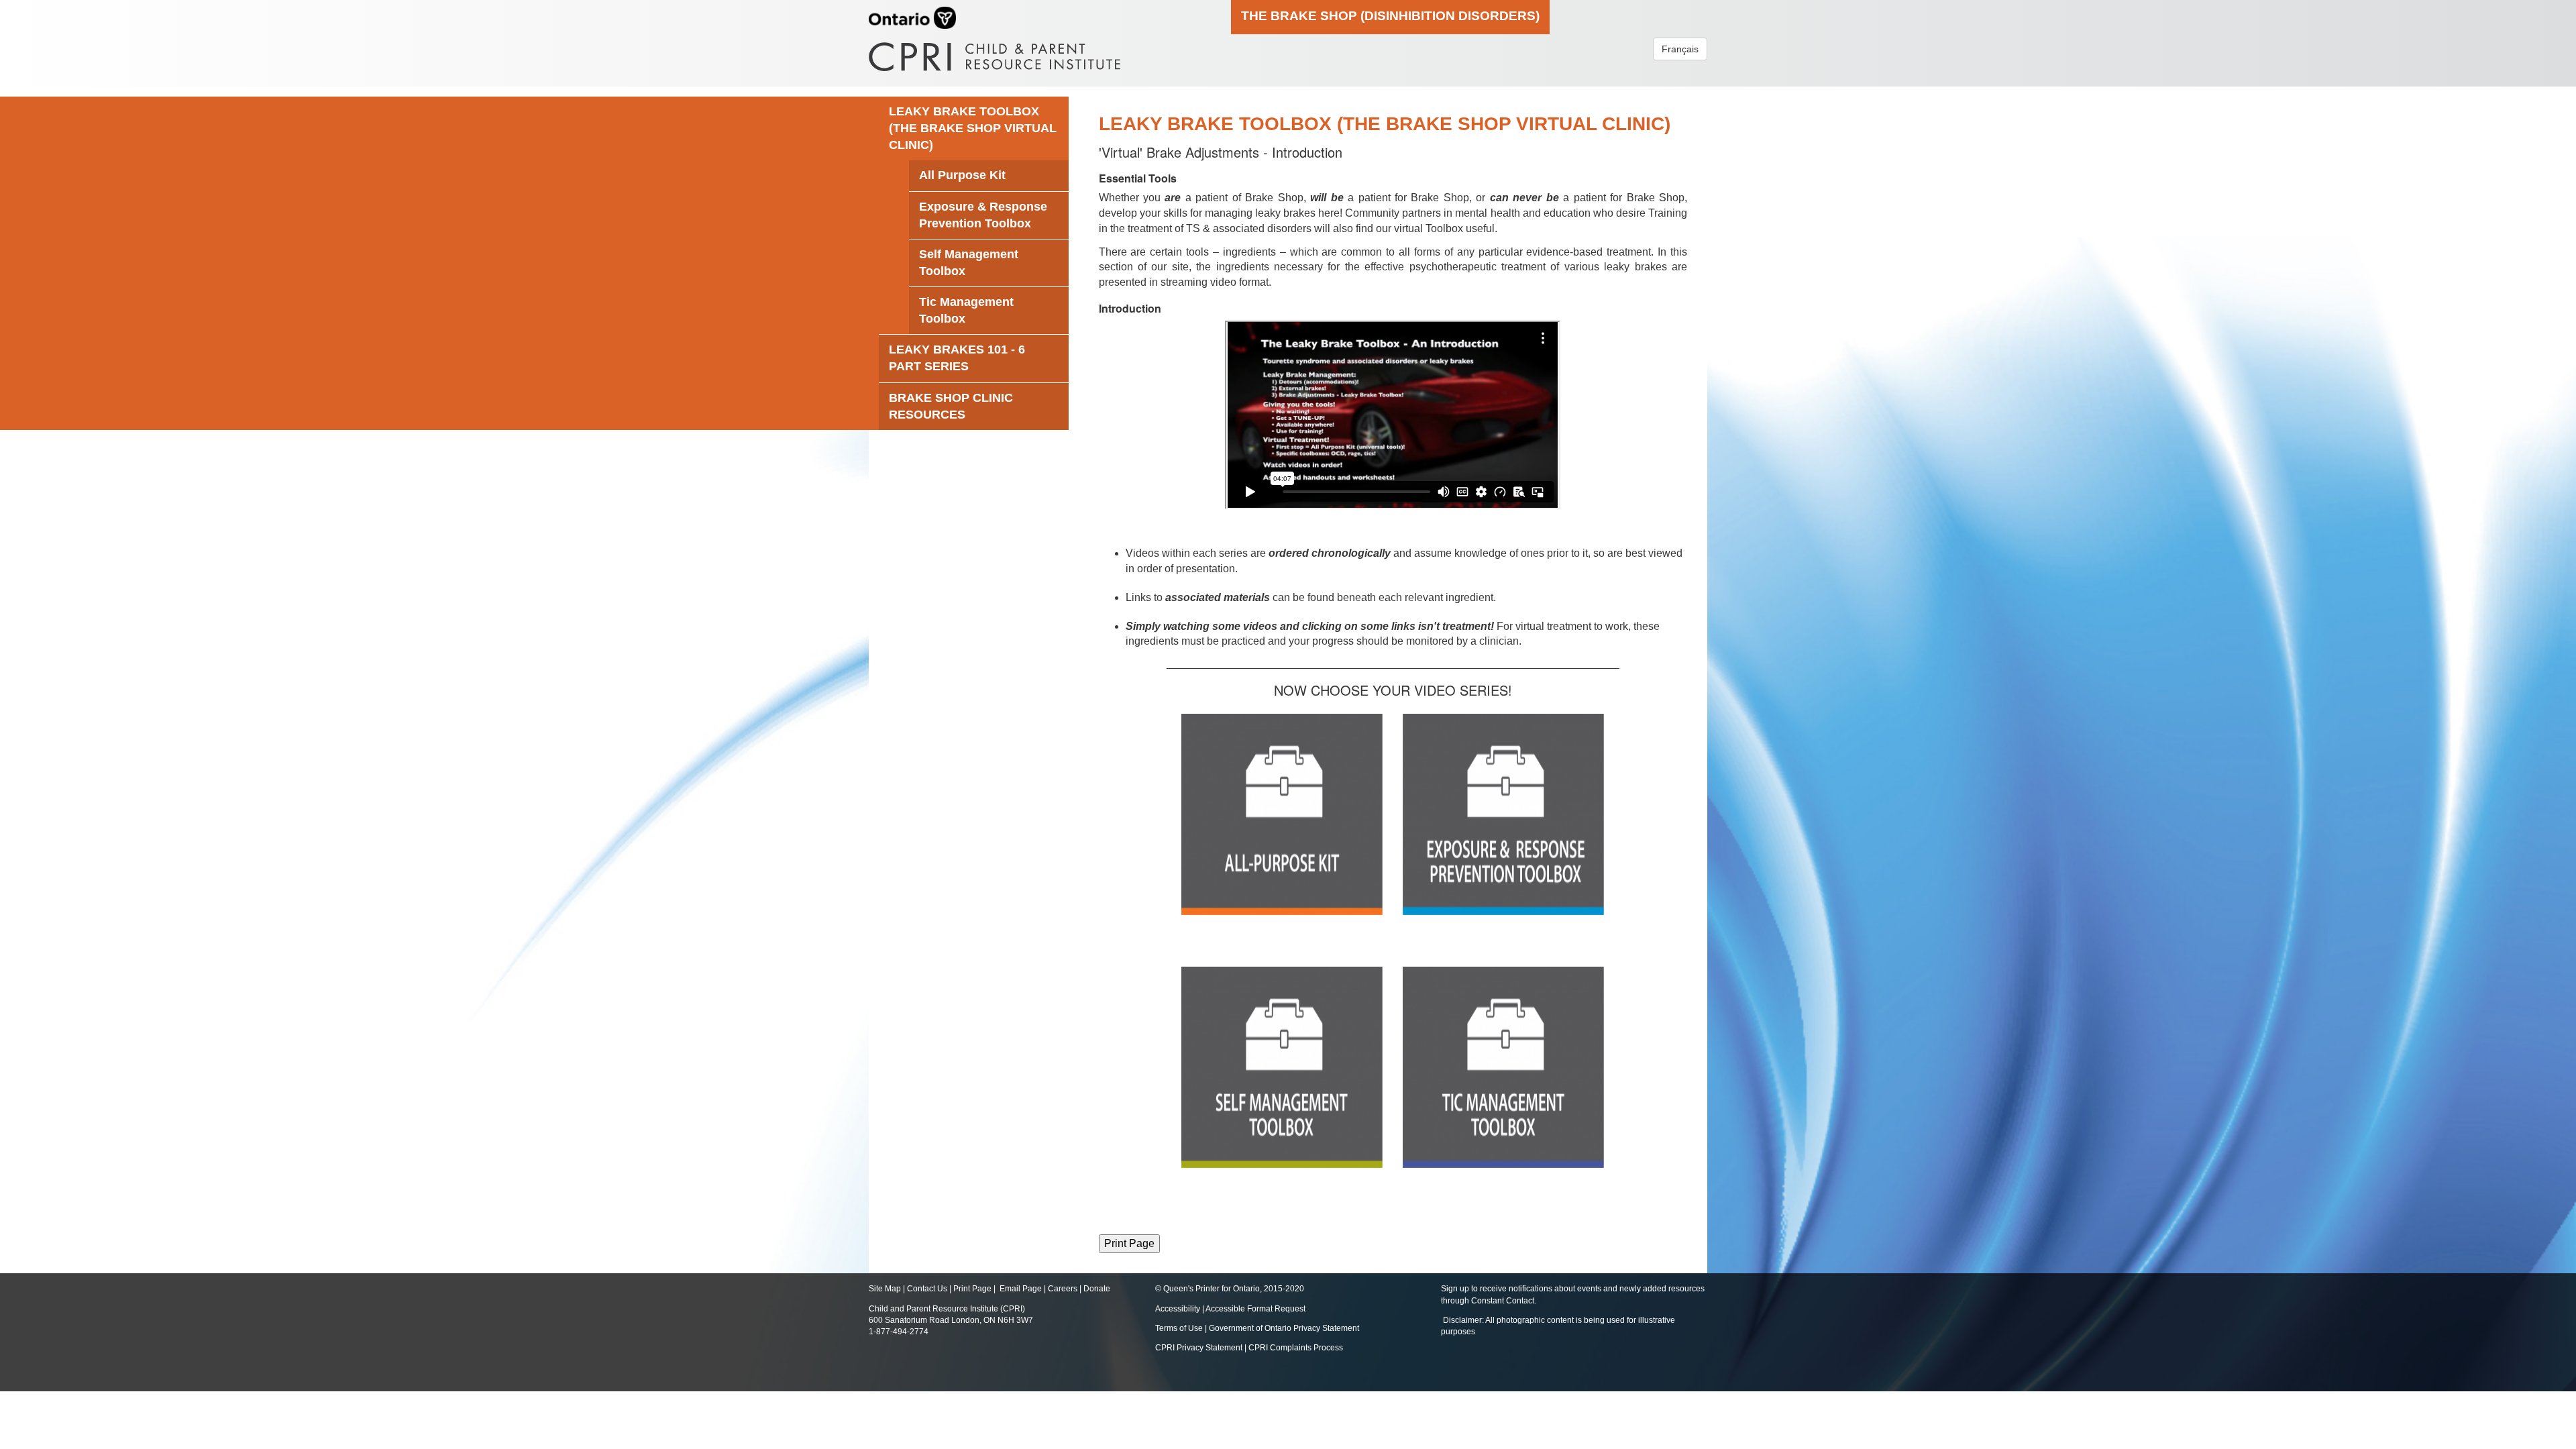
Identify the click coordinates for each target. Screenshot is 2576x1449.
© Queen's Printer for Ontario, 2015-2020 (1230, 1289)
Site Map (885, 1289)
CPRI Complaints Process (1296, 1348)
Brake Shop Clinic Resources (951, 406)
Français (1680, 49)
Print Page (972, 1289)
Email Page (1021, 1289)
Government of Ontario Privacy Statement (1284, 1328)
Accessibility (1179, 1309)
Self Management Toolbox (969, 263)
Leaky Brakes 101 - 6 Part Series (957, 358)
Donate (1097, 1289)
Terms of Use (1179, 1328)
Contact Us (927, 1289)
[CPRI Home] (995, 52)
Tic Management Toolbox (966, 310)
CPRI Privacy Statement (1199, 1348)
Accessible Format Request (1255, 1309)
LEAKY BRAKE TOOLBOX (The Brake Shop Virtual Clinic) (973, 128)
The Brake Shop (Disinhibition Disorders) (1390, 15)
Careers (1063, 1289)
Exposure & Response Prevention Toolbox (983, 215)
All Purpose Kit (962, 175)
